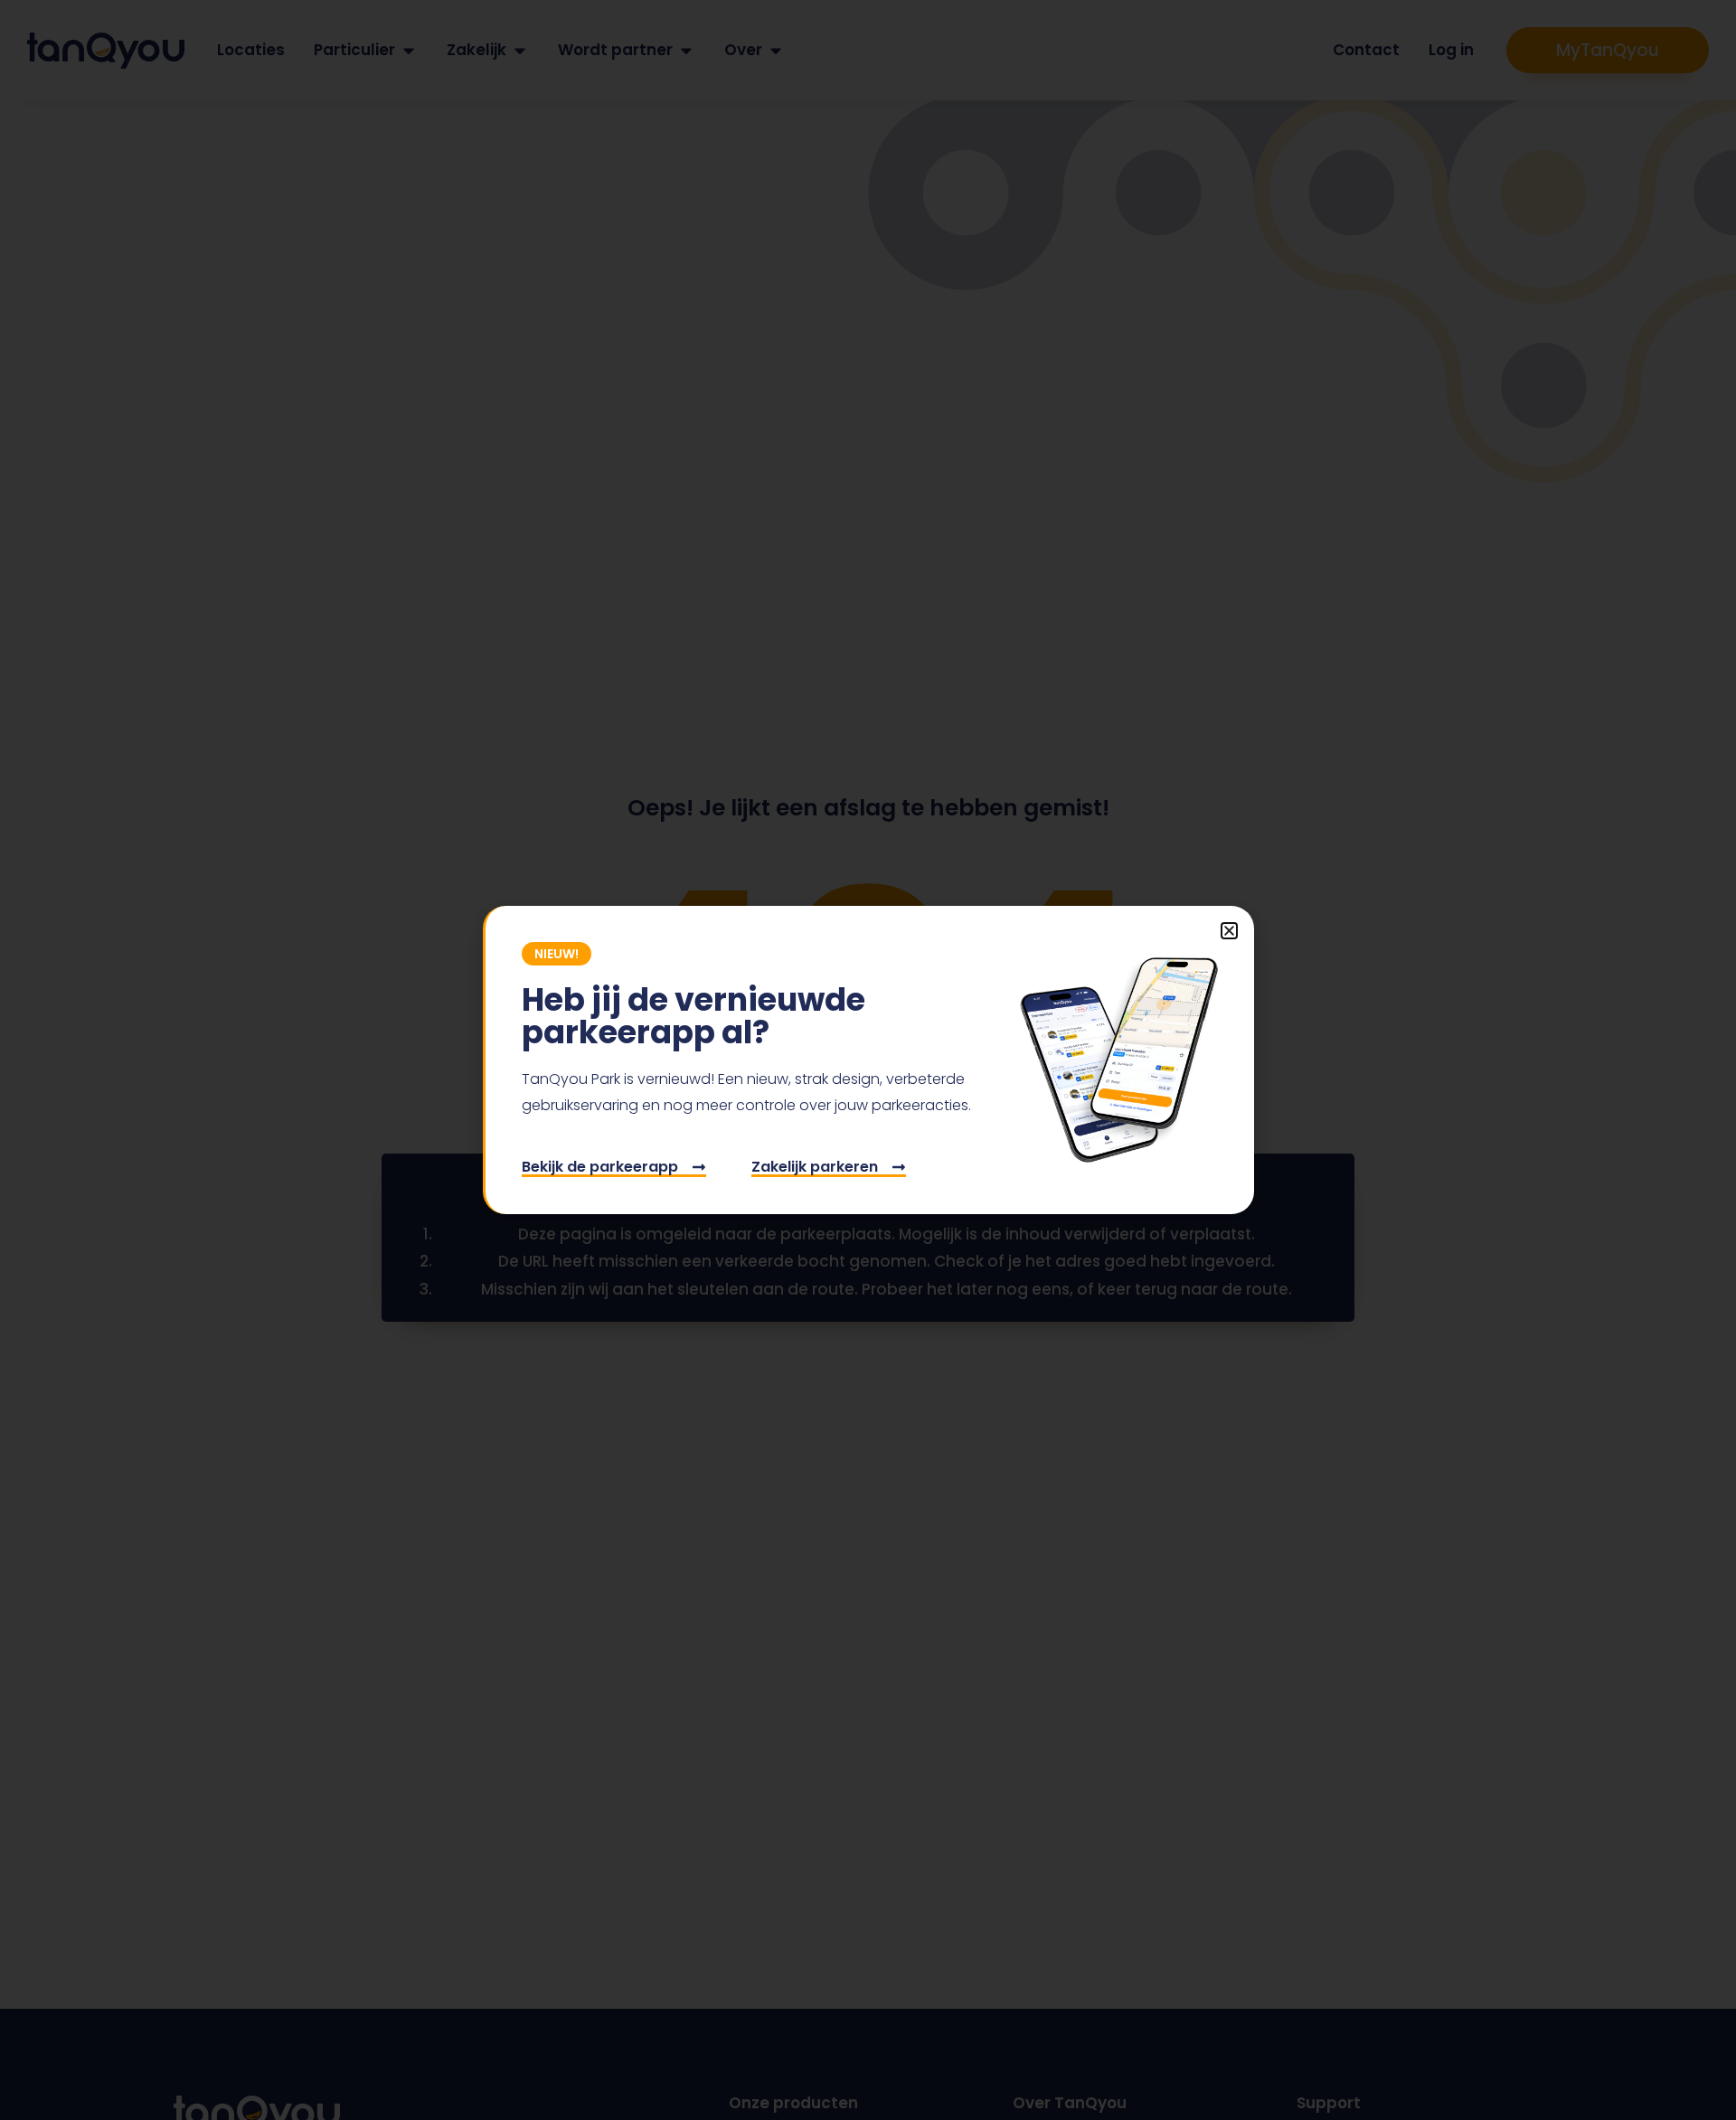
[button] (1229, 931)
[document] (868, 1060)
